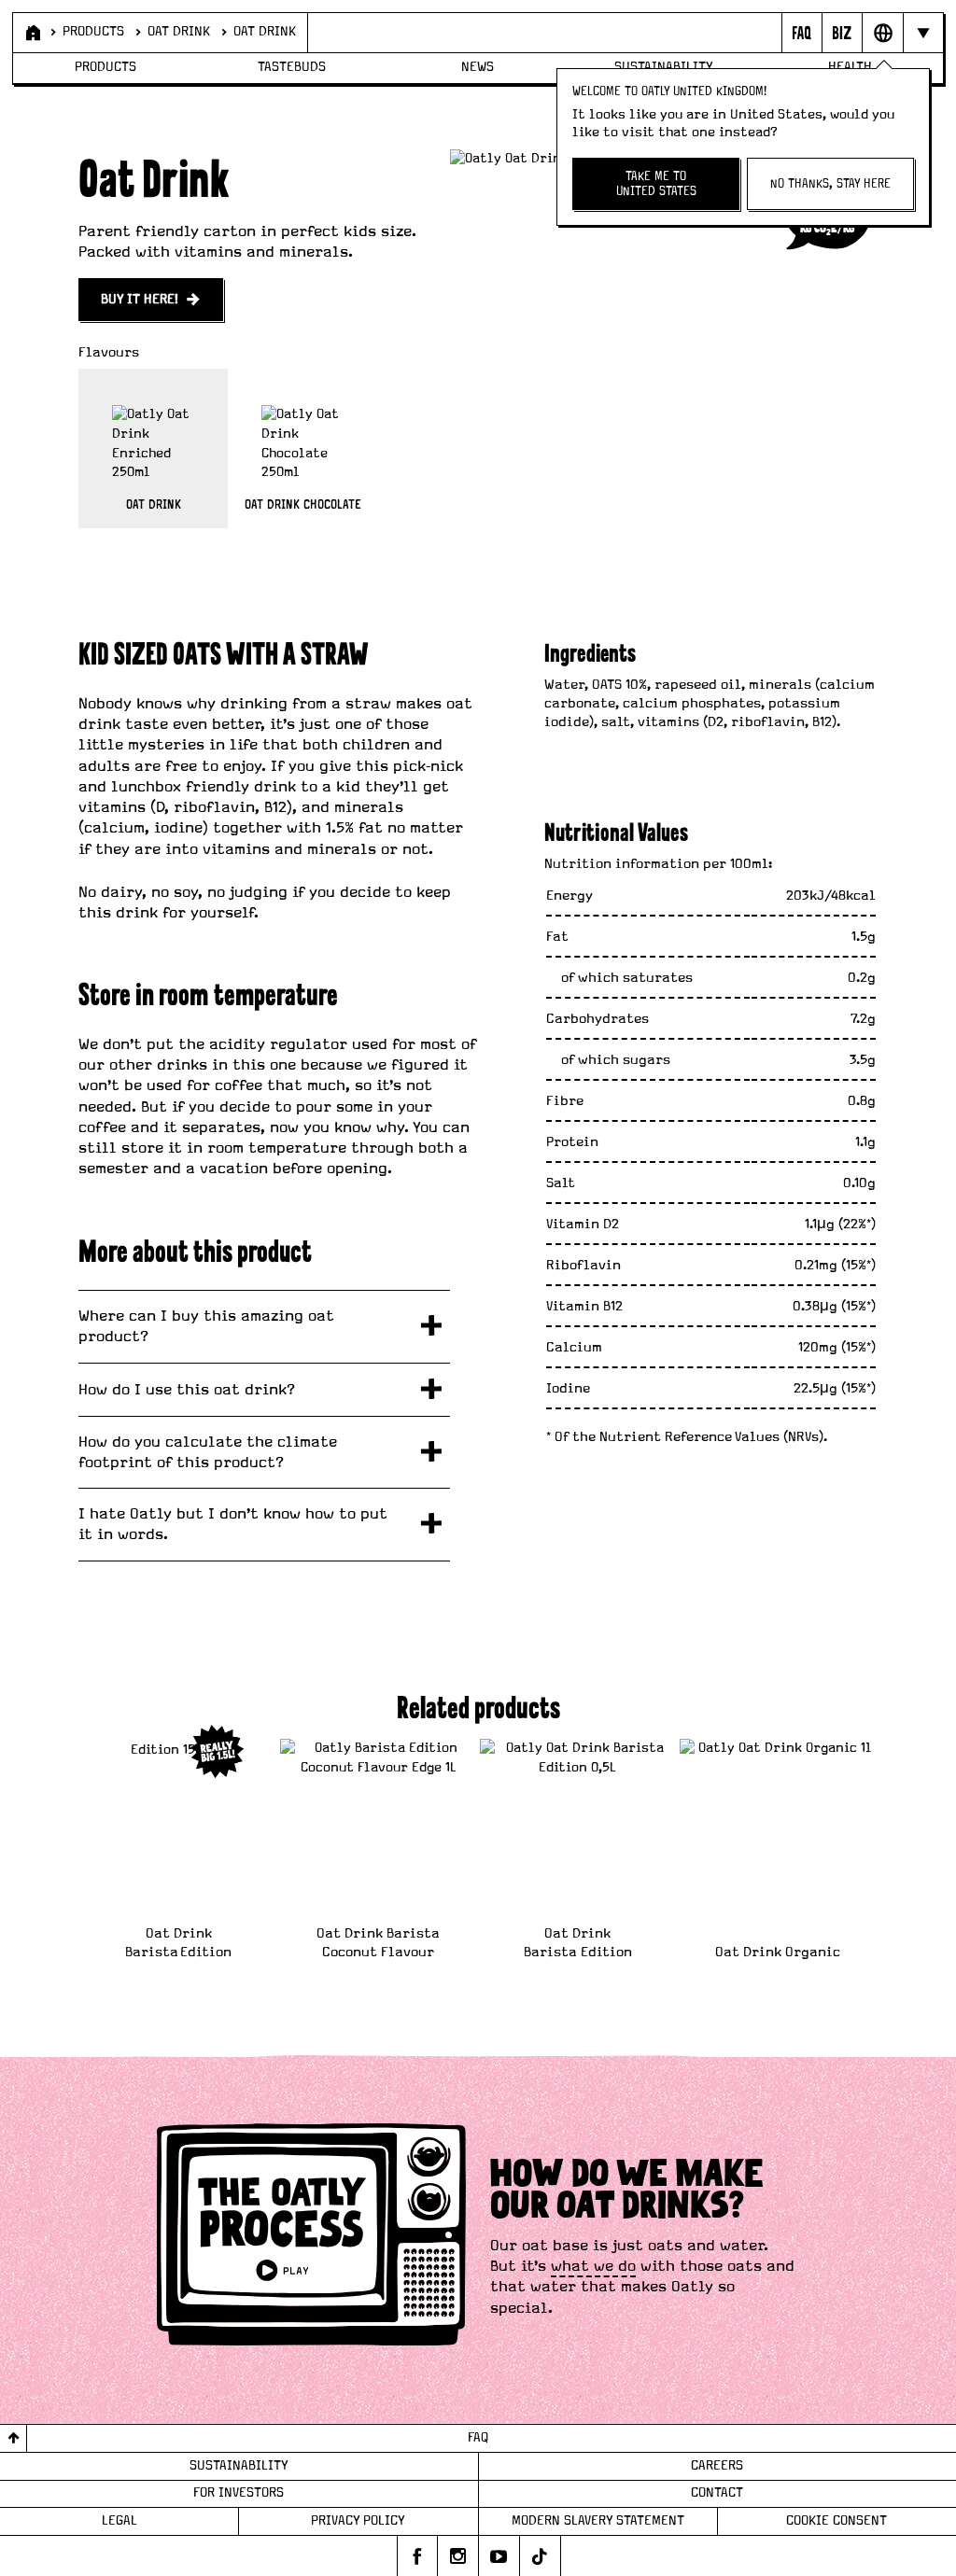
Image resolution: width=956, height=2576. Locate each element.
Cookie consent (836, 2521)
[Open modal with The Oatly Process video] (311, 2238)
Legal (119, 2521)
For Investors (239, 2493)
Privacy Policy (358, 2521)
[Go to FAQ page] (801, 33)
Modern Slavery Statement (598, 2521)
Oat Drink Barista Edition (178, 1943)
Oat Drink (179, 32)
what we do (593, 2266)
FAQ (478, 2438)
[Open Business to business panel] (842, 33)
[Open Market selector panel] (882, 33)
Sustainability (239, 2466)
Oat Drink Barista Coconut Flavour (378, 1943)
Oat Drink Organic (778, 1952)
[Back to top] (14, 2438)
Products (93, 32)
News (478, 67)
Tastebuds (292, 67)
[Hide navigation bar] (923, 33)
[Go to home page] (31, 33)
